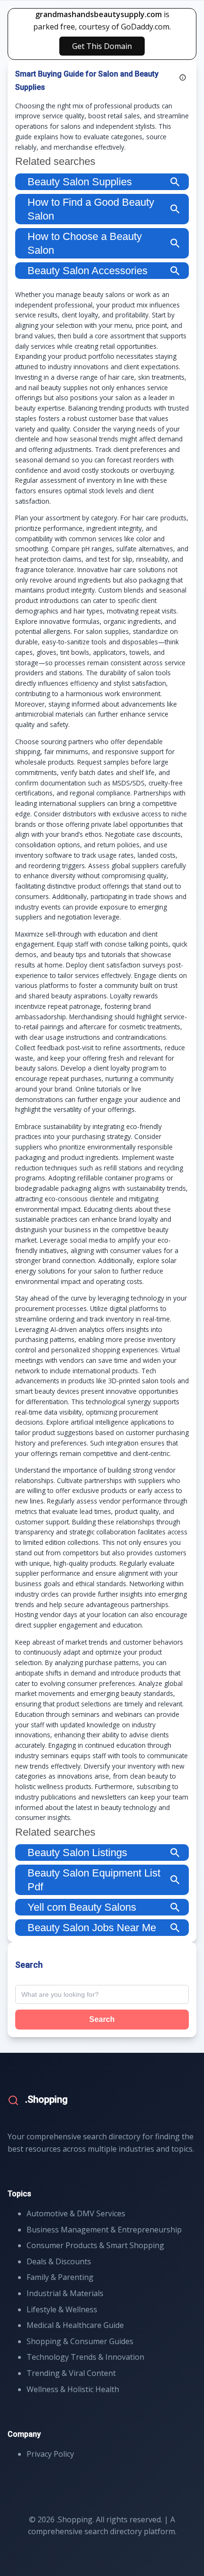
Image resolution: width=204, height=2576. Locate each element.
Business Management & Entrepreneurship (104, 2230)
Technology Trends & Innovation (85, 2357)
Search (102, 2019)
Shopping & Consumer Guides (80, 2341)
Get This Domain (102, 46)
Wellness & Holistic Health (73, 2389)
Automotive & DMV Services (76, 2213)
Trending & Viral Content (71, 2373)
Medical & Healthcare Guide (75, 2325)
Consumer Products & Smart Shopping (95, 2245)
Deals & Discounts (59, 2261)
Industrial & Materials (65, 2293)
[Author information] (183, 77)
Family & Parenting (60, 2277)
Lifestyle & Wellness (62, 2309)
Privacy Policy (50, 2454)
